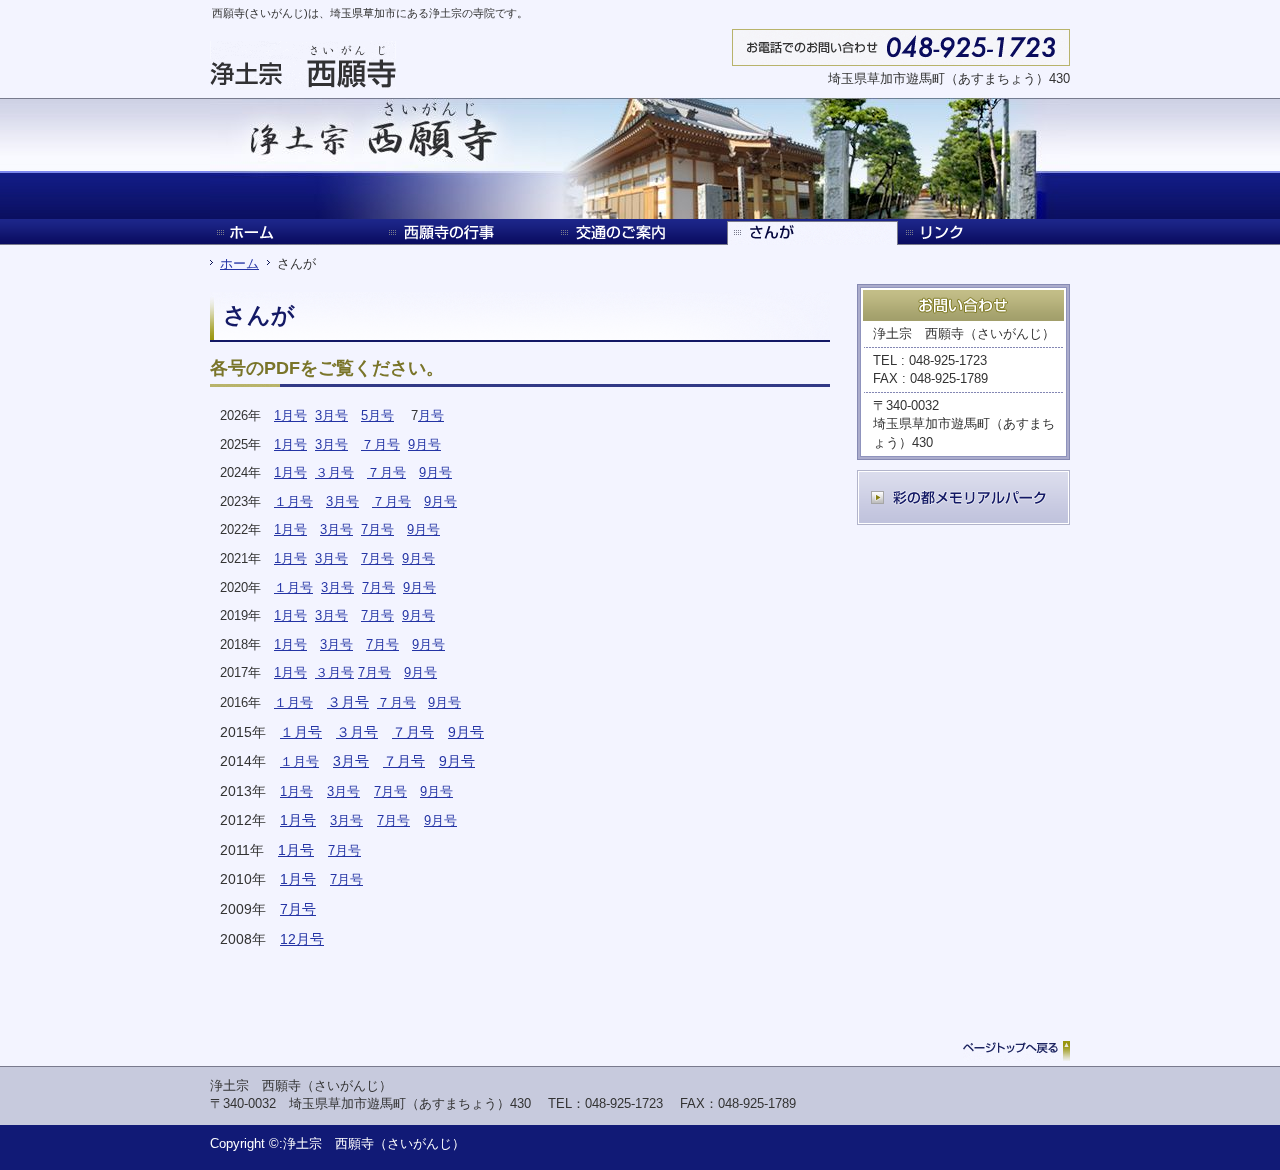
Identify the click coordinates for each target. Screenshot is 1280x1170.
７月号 (380, 444)
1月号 (290, 415)
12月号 (302, 939)
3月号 (331, 415)
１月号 (293, 501)
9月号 (424, 444)
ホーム (239, 263)
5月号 (377, 415)
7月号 (377, 529)
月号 (431, 415)
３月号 (334, 472)
